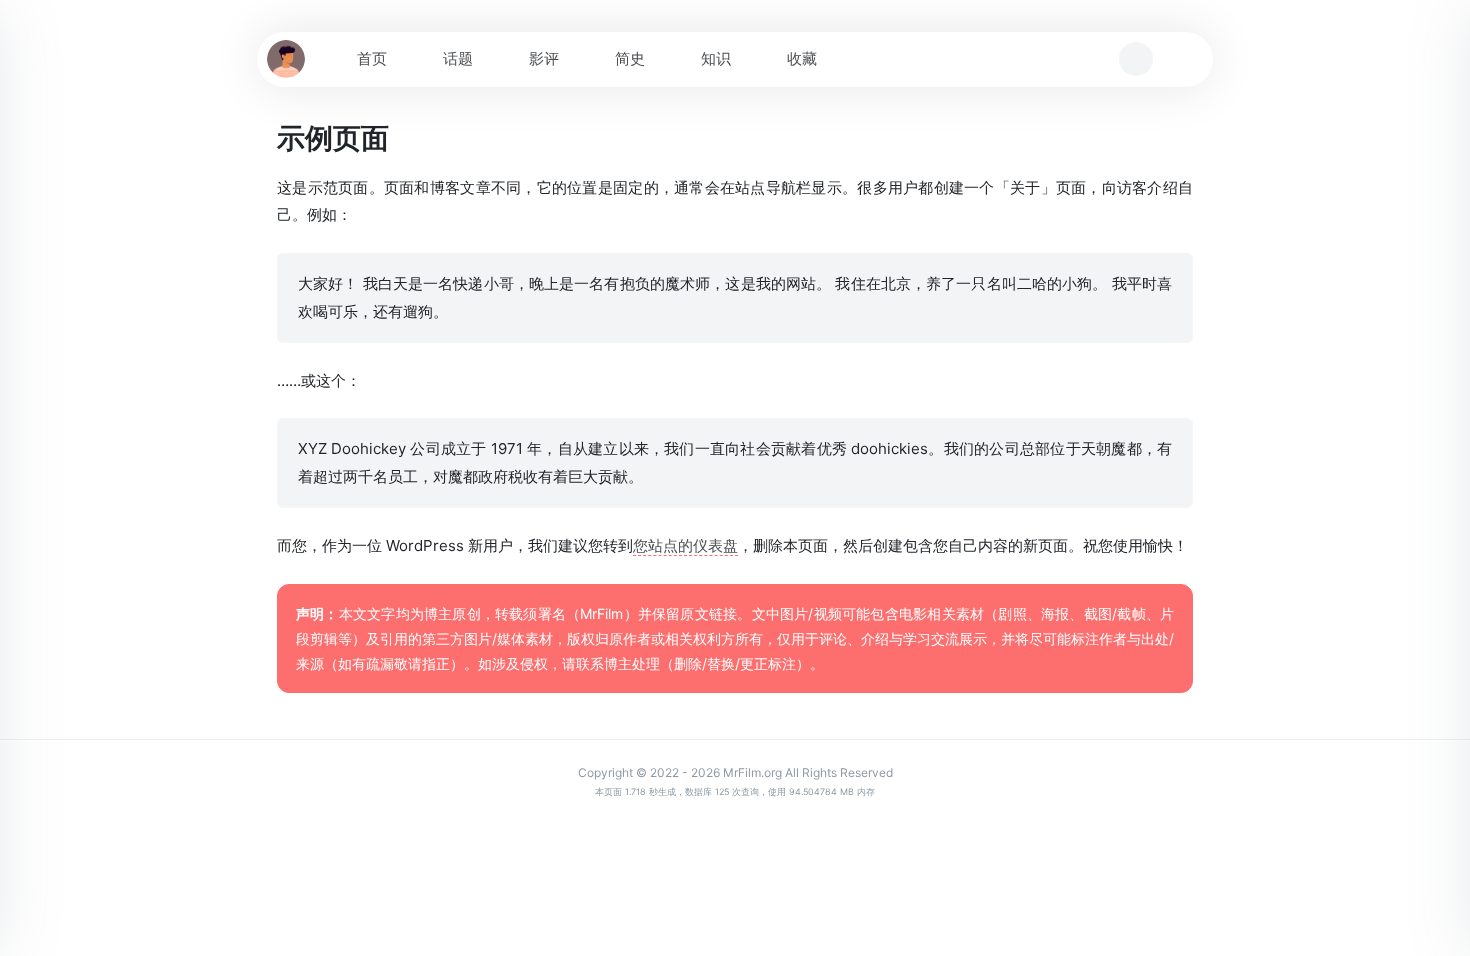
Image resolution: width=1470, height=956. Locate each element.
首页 (372, 58)
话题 (458, 58)
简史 (630, 58)
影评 (544, 58)
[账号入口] (1180, 59)
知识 (716, 58)
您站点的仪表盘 (685, 545)
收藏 (802, 58)
